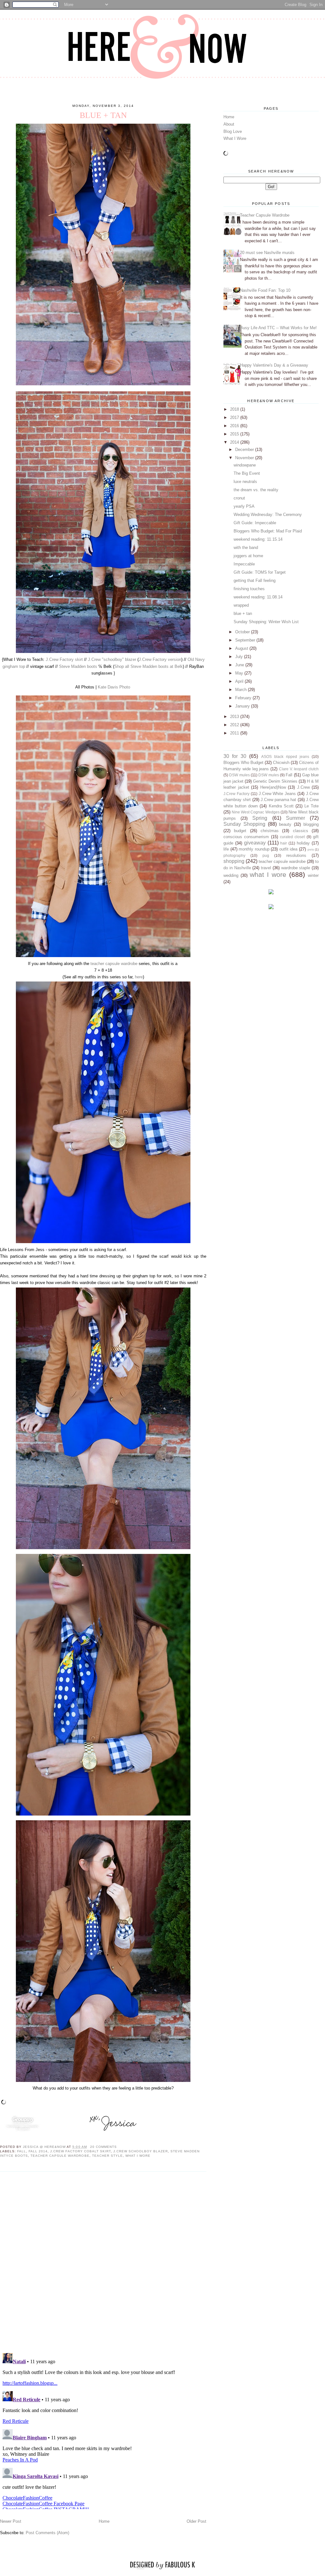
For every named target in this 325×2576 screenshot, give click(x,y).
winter (313, 875)
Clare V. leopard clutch (299, 769)
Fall (22, 2151)
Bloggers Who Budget (243, 763)
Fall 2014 (38, 2151)
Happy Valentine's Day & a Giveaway (274, 365)
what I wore (138, 2156)
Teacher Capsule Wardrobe (265, 215)
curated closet (292, 837)
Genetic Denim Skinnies (275, 781)
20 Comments (103, 2147)
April (240, 681)
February (244, 698)
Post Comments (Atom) (47, 2533)
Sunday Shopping (244, 824)
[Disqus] (103, 2262)
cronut (239, 498)
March (242, 690)
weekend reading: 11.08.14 (258, 597)
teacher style (107, 2156)
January (243, 706)
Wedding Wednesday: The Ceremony (268, 515)
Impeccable (244, 564)
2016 (235, 426)
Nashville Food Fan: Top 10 (265, 290)
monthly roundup (254, 849)
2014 (235, 442)
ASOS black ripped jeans (285, 756)
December (245, 450)
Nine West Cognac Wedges (255, 812)
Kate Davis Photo (114, 687)
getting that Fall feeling (255, 580)
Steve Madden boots (78, 666)
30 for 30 (235, 756)
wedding (231, 875)
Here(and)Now (273, 787)
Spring (260, 818)
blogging (311, 824)
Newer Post (11, 2521)
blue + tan (243, 613)
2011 (235, 733)
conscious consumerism (246, 837)
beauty (285, 824)
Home (104, 2521)
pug (266, 855)
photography (234, 855)
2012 (235, 725)
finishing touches (249, 589)
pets (311, 849)
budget (240, 831)
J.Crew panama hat (279, 800)
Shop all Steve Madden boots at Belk (149, 666)
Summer (295, 818)
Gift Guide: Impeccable (255, 523)
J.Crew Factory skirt (64, 659)
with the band (246, 548)
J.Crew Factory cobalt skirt (80, 2151)
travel (266, 868)
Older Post (196, 2521)
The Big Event (247, 473)
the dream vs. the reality (256, 490)
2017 (235, 417)
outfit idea (289, 849)
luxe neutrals (245, 482)
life (226, 849)
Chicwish (281, 763)
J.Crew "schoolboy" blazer (112, 659)
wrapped (241, 605)
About (229, 124)
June (240, 665)
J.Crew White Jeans (277, 794)
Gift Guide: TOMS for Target (260, 572)
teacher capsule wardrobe (114, 964)
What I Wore (235, 138)
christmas (270, 831)
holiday (303, 843)
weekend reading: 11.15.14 (258, 539)
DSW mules (239, 775)
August (242, 648)
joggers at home (248, 556)
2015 (235, 434)
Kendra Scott (281, 806)
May (240, 673)
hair (284, 843)
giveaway (255, 843)
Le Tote (312, 806)
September (246, 640)
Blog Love (233, 131)
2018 (235, 409)
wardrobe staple (296, 868)
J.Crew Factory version (160, 659)
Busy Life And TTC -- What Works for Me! (278, 328)
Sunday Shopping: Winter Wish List (266, 622)
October (243, 632)
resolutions (296, 855)
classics (301, 831)
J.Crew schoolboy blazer (141, 2151)
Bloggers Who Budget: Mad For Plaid (268, 531)
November (245, 458)
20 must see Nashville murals (267, 253)
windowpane (245, 465)
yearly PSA (244, 506)
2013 (235, 717)
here (139, 977)
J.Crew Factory (236, 794)
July (240, 657)
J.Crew (303, 787)
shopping (234, 861)
